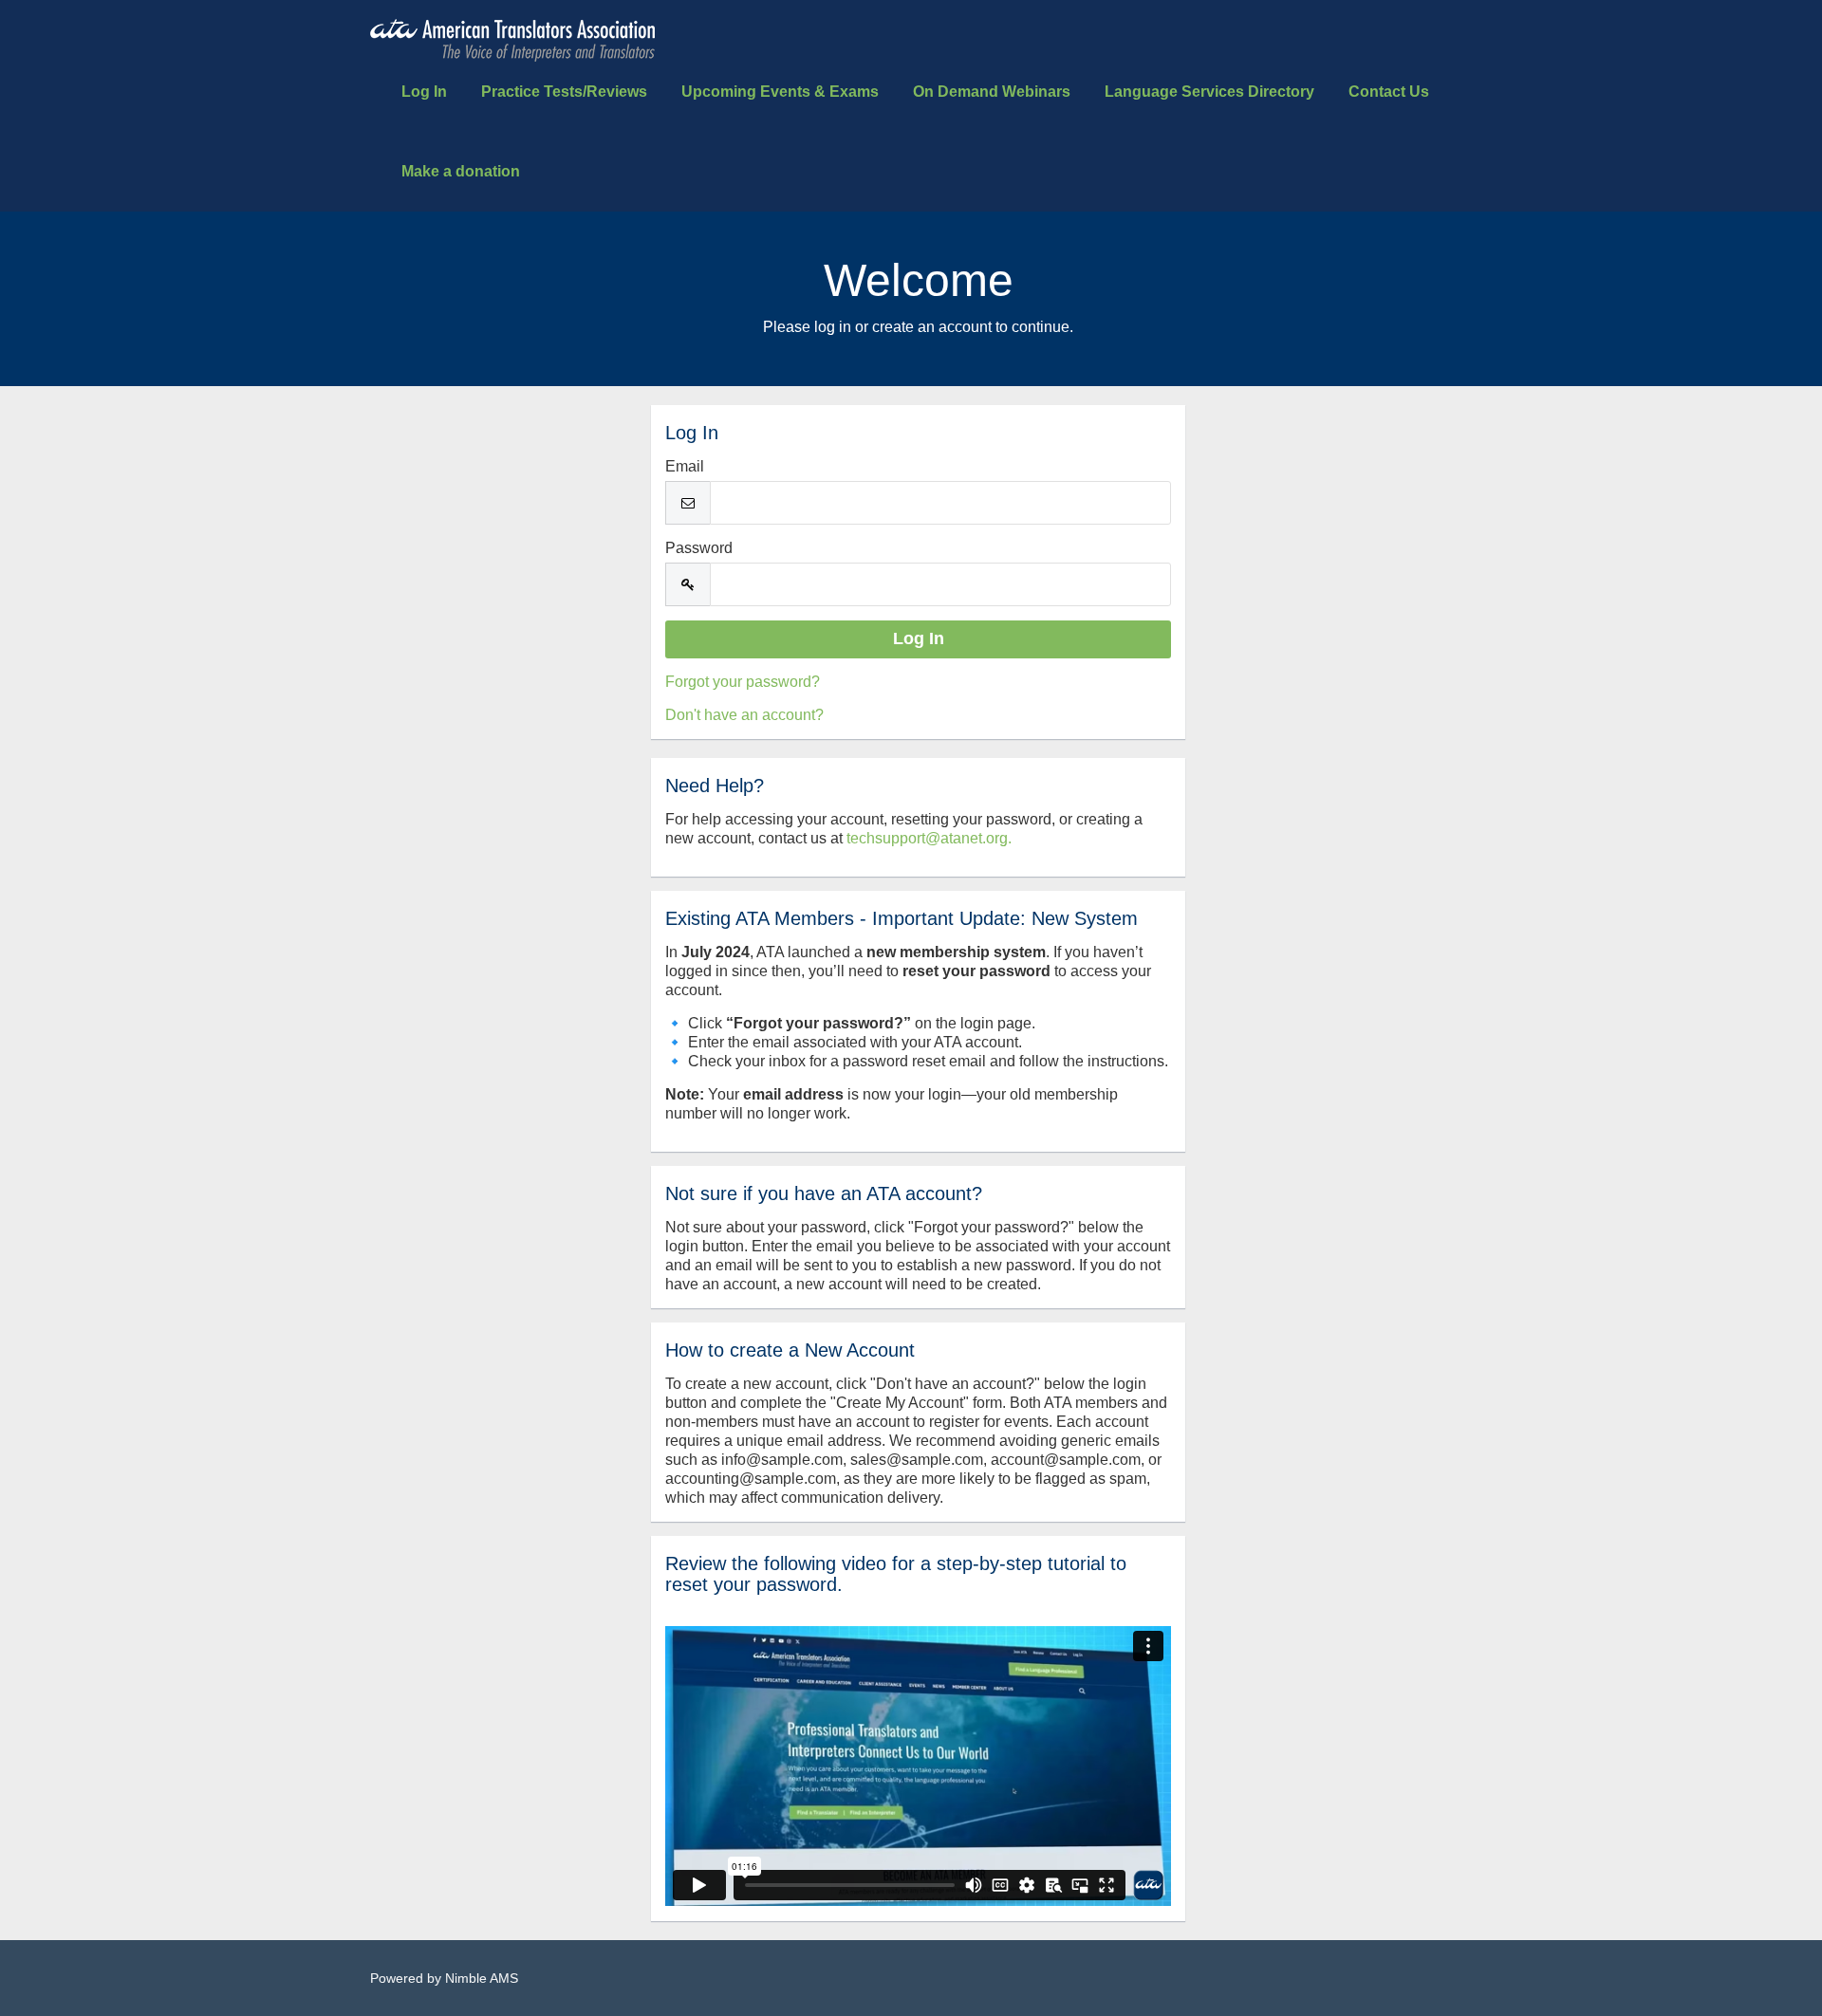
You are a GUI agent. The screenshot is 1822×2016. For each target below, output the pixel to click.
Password (699, 548)
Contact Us (1389, 92)
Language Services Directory (1209, 92)
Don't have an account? (744, 715)
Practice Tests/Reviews (564, 92)
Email (685, 466)
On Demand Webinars (992, 92)
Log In (424, 92)
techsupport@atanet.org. (929, 838)
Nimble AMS (482, 1978)
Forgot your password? (743, 682)
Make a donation (461, 171)
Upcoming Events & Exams (780, 92)
